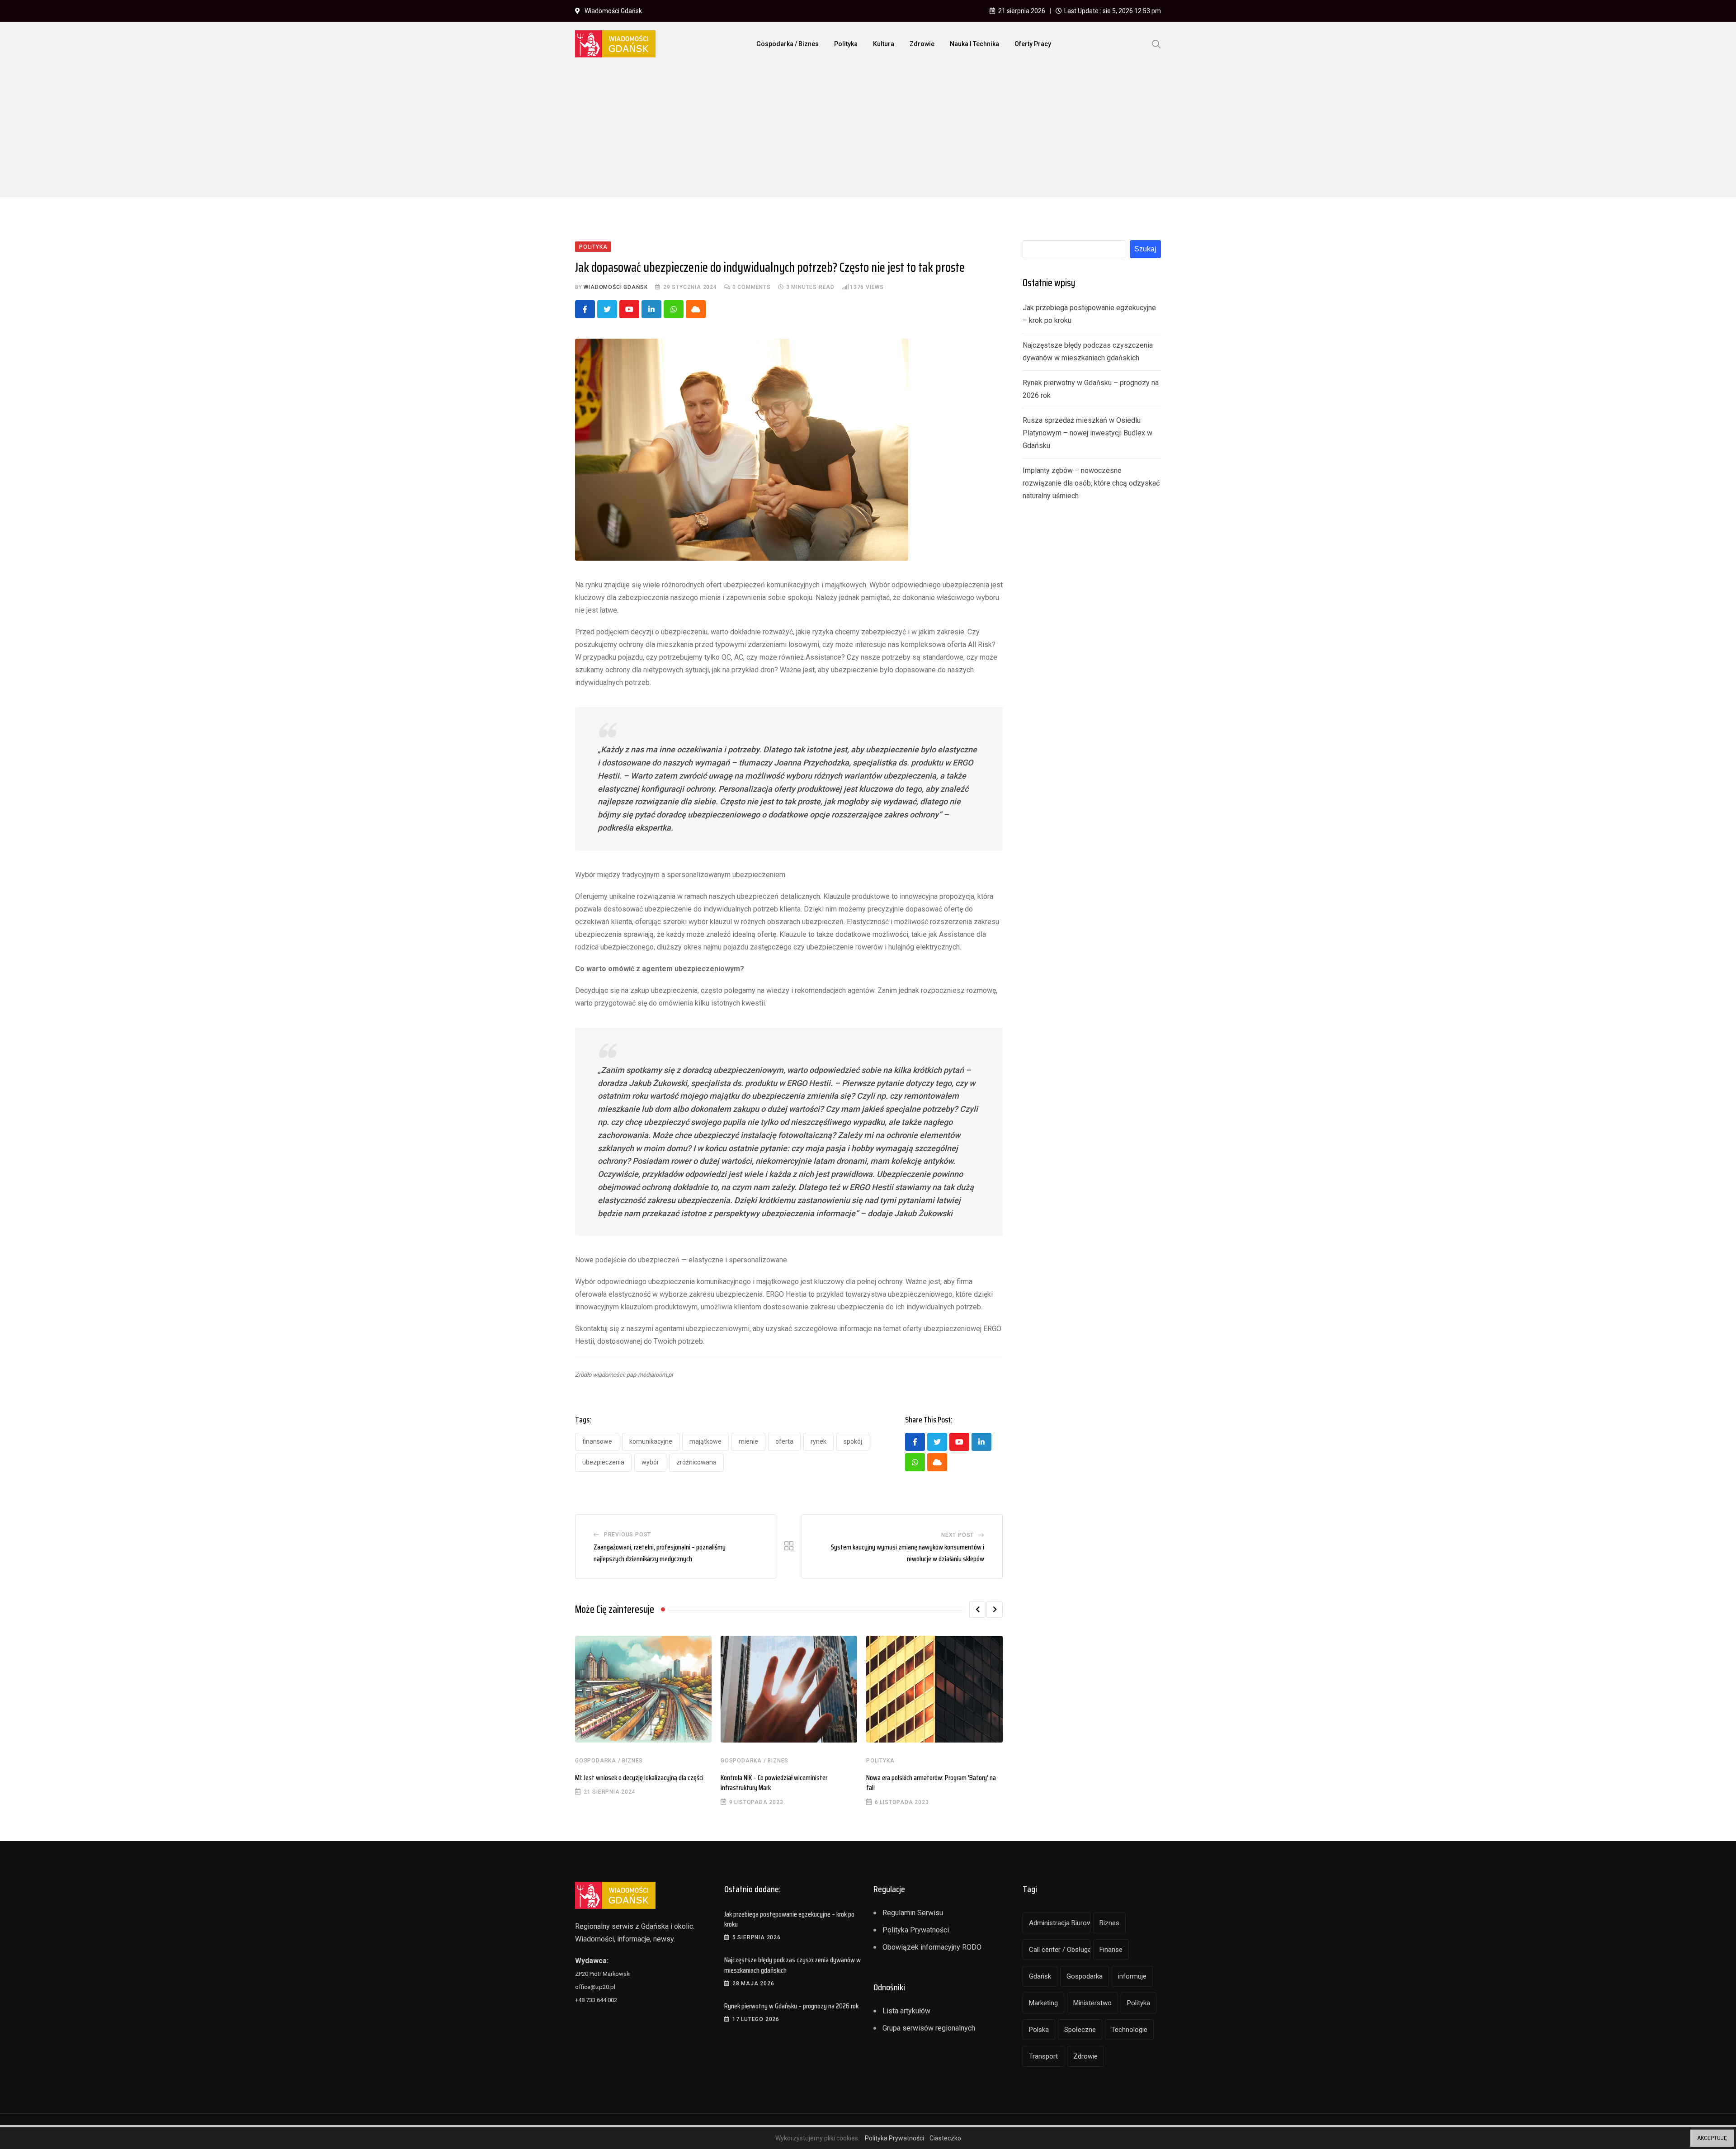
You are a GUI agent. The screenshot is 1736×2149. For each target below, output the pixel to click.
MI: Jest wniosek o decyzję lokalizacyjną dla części (639, 1778)
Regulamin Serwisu (913, 1913)
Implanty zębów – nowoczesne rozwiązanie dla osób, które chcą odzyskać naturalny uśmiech (1091, 483)
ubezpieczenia (603, 1462)
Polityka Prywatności (916, 1930)
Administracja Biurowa (1060, 1923)
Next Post (958, 1535)
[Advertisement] (868, 134)
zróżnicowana (696, 1462)
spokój (853, 1441)
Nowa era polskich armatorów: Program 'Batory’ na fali (931, 1783)
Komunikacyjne (651, 1441)
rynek (818, 1441)
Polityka (846, 44)
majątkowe (705, 1441)
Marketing (1043, 2003)
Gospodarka (1085, 1976)
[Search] (1156, 43)
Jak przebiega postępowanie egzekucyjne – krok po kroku (789, 1919)
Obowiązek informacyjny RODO (932, 1947)
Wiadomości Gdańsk (616, 287)
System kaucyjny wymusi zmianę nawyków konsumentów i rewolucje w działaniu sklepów (908, 1553)
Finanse (1111, 1950)
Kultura (884, 44)
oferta (784, 1441)
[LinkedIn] (651, 309)
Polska (1039, 2030)
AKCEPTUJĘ (1712, 2138)
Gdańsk (1040, 1976)
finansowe (597, 1441)
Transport (1043, 2056)
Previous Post (627, 1535)
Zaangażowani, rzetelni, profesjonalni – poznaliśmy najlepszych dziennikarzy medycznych (660, 1553)
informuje (1132, 1976)
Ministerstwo (1092, 2003)
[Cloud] (696, 309)
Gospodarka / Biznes (788, 44)
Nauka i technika (974, 44)
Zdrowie (922, 44)
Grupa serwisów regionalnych (929, 2028)
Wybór (650, 1462)
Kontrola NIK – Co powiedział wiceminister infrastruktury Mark (774, 1783)
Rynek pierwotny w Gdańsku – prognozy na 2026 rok (791, 2006)
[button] (977, 1610)
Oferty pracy (1033, 44)
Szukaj (1145, 249)
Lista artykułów (906, 2011)
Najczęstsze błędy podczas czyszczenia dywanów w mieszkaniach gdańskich (793, 1965)
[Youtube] (629, 309)
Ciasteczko (945, 2138)
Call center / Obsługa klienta (1060, 1950)
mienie (748, 1441)
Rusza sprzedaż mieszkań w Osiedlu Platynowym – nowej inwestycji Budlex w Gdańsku (1087, 433)
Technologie (1129, 2030)
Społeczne (1080, 2030)
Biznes (1109, 1923)
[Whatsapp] (674, 309)
